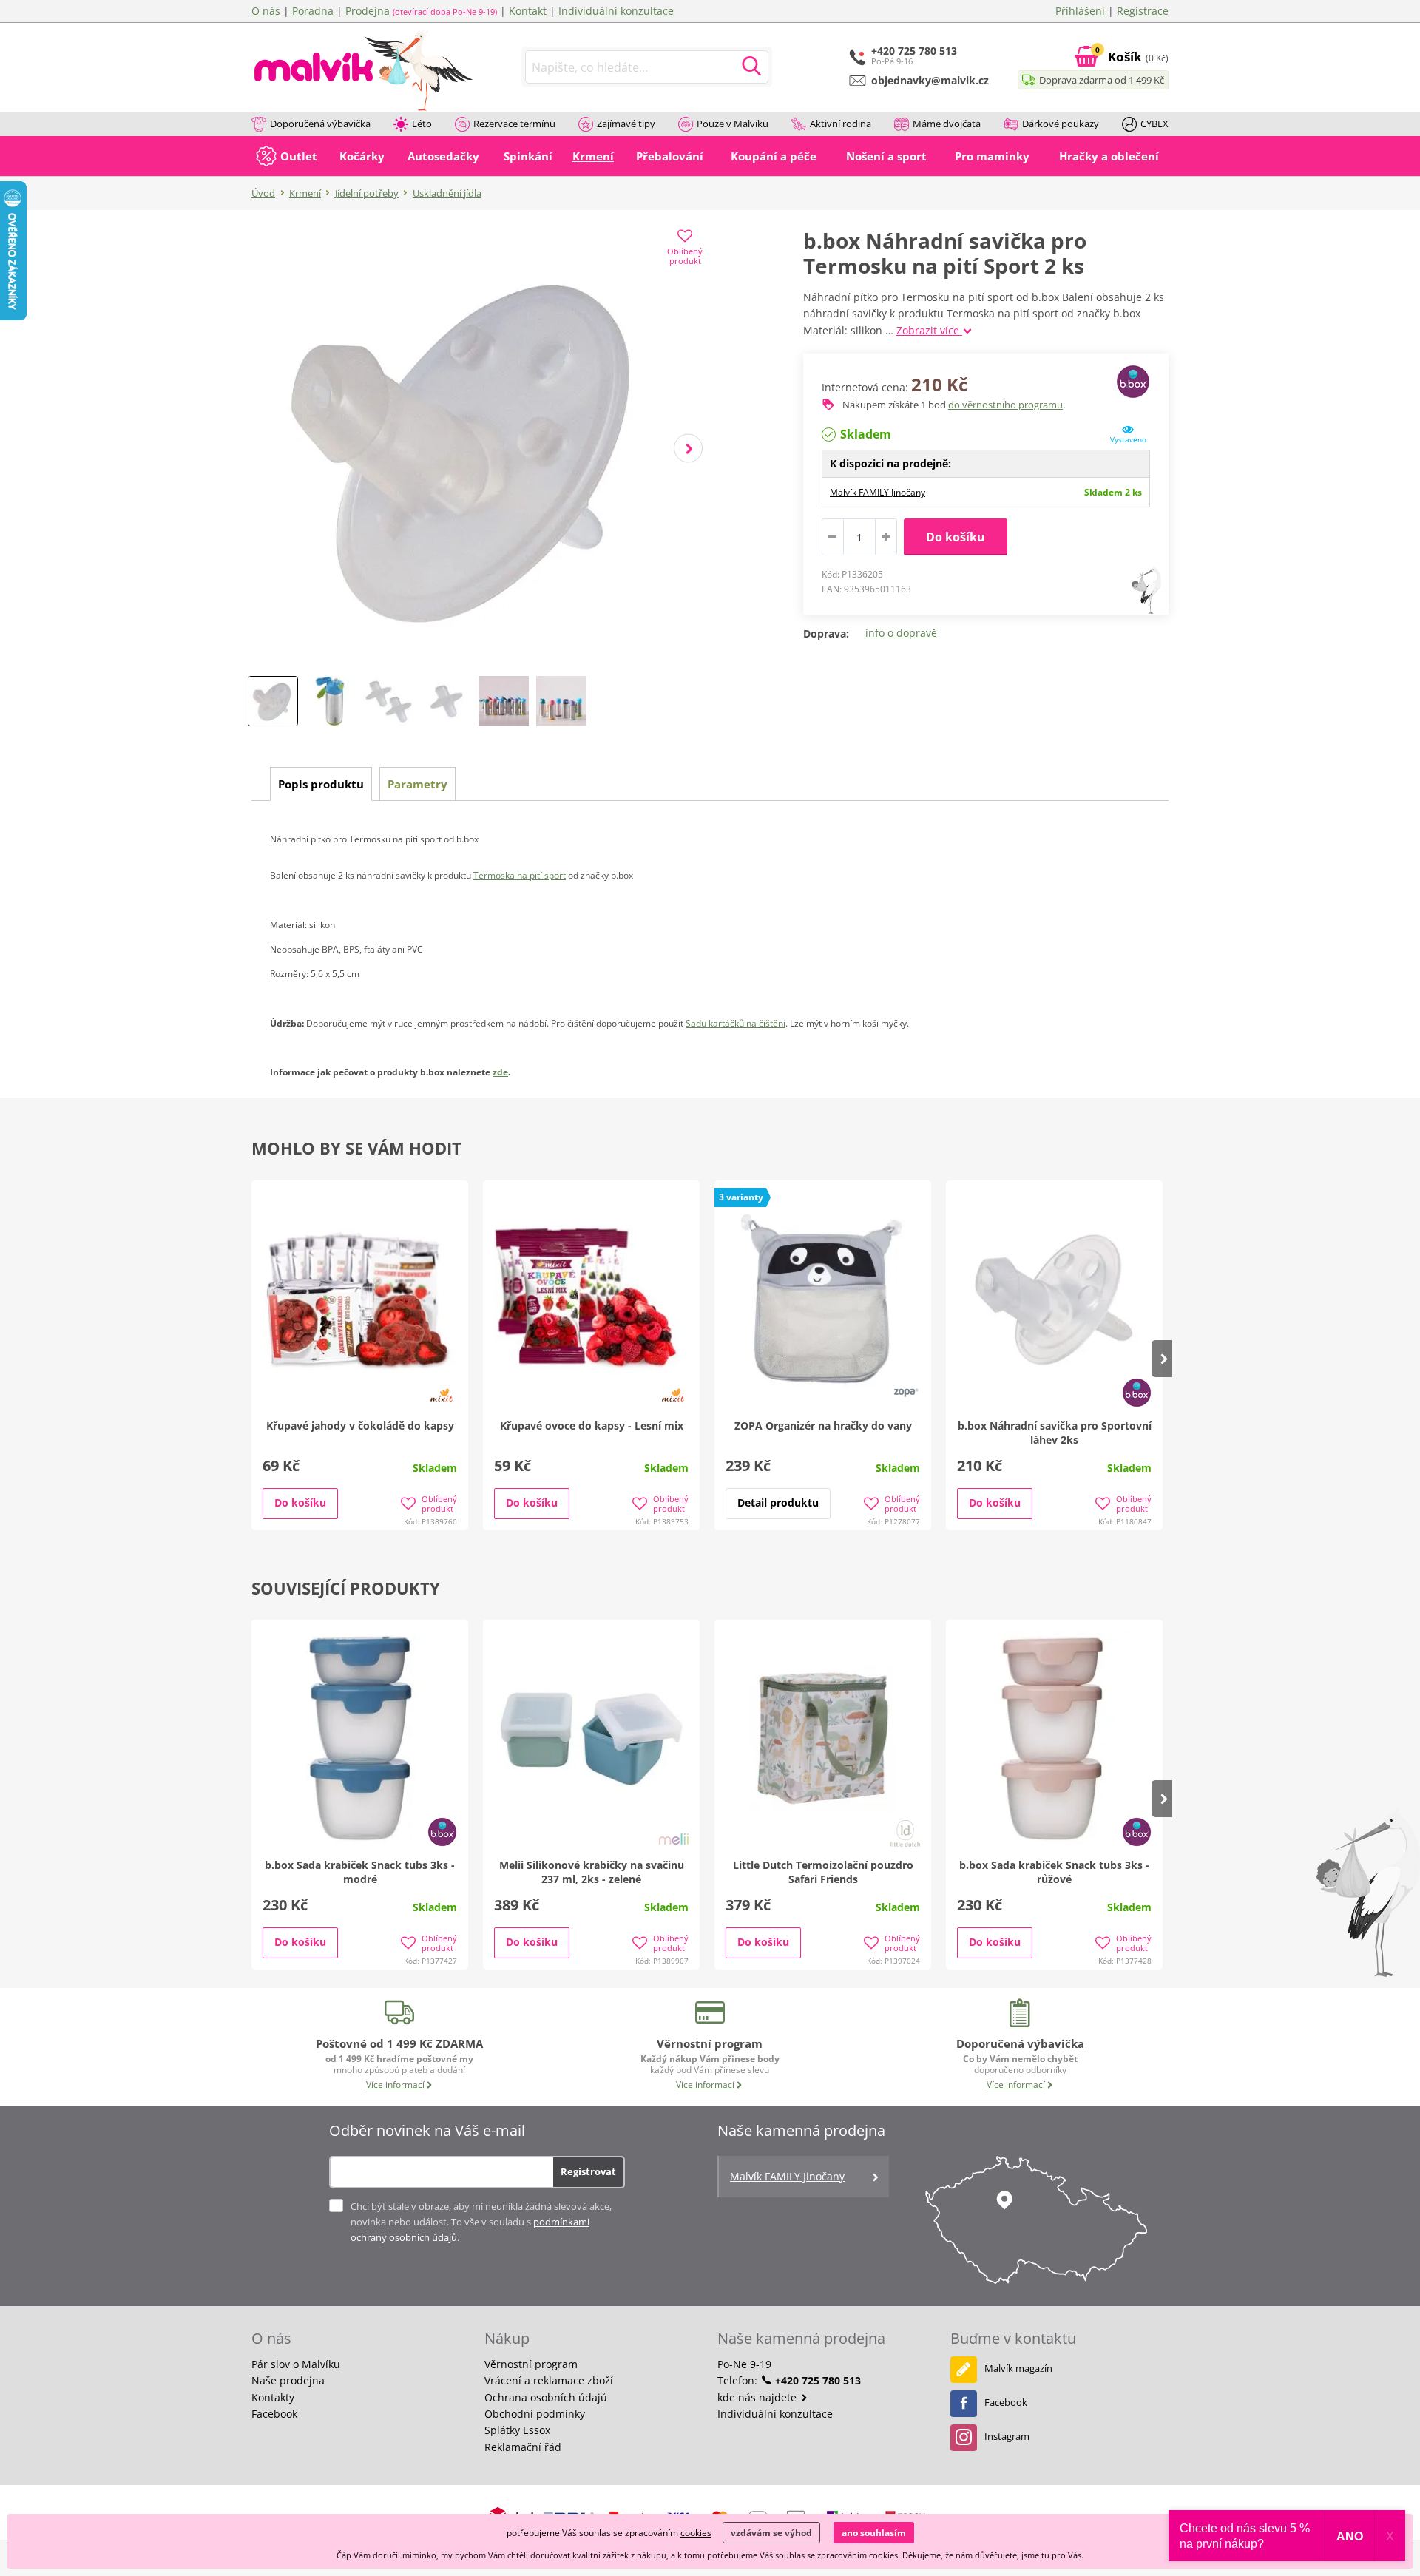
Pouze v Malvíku (733, 124)
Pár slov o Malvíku (296, 2364)
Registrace (1143, 11)
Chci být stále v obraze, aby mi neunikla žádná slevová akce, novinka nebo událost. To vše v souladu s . (481, 2222)
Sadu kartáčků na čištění (736, 1023)
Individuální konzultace (616, 11)
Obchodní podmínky (535, 2414)
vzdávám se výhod (771, 2533)
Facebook (274, 2414)
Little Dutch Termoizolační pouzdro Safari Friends (823, 1872)
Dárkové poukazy (1061, 124)
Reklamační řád (523, 2447)
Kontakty (273, 2397)
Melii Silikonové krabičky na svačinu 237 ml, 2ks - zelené (592, 1872)
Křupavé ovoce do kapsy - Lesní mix (592, 1426)
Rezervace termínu (514, 124)
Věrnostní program (531, 2364)
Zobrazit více (929, 330)
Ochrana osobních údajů (546, 2397)
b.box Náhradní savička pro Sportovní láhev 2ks (1055, 1433)
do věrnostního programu (1005, 405)
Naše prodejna (288, 2380)
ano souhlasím (874, 2533)
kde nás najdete (758, 2397)
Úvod (263, 193)
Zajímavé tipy (626, 124)
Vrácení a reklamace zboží (549, 2380)
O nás (266, 11)
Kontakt (528, 11)
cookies (696, 2533)
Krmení (305, 193)
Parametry (417, 784)
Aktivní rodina (841, 124)
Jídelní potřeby (367, 193)
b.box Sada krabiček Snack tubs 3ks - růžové (1054, 1872)
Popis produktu (321, 784)
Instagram (1007, 2436)
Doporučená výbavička (320, 124)
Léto (422, 124)
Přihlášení (1080, 11)
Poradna (313, 11)
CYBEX (1154, 124)
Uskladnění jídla (447, 193)
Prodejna (368, 11)
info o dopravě (901, 633)
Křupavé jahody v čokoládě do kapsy (360, 1426)
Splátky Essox (517, 2430)
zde (500, 1072)
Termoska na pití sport (520, 875)
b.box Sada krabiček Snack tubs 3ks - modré (360, 1872)
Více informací (395, 2085)
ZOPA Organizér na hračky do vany (823, 1426)
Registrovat (588, 2171)
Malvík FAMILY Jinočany (878, 492)
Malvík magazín (1018, 2368)
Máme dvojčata (947, 124)
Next (688, 449)
